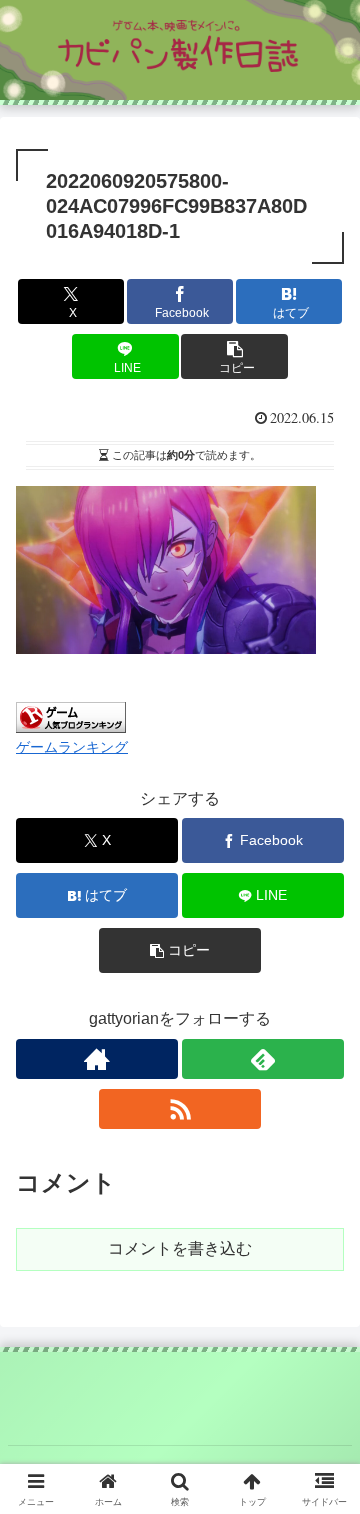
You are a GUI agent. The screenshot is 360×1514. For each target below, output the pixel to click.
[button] (234, 356)
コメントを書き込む (180, 1248)
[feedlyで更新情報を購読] (263, 1059)
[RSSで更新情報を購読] (180, 1109)
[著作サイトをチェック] (97, 1059)
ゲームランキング (72, 747)
